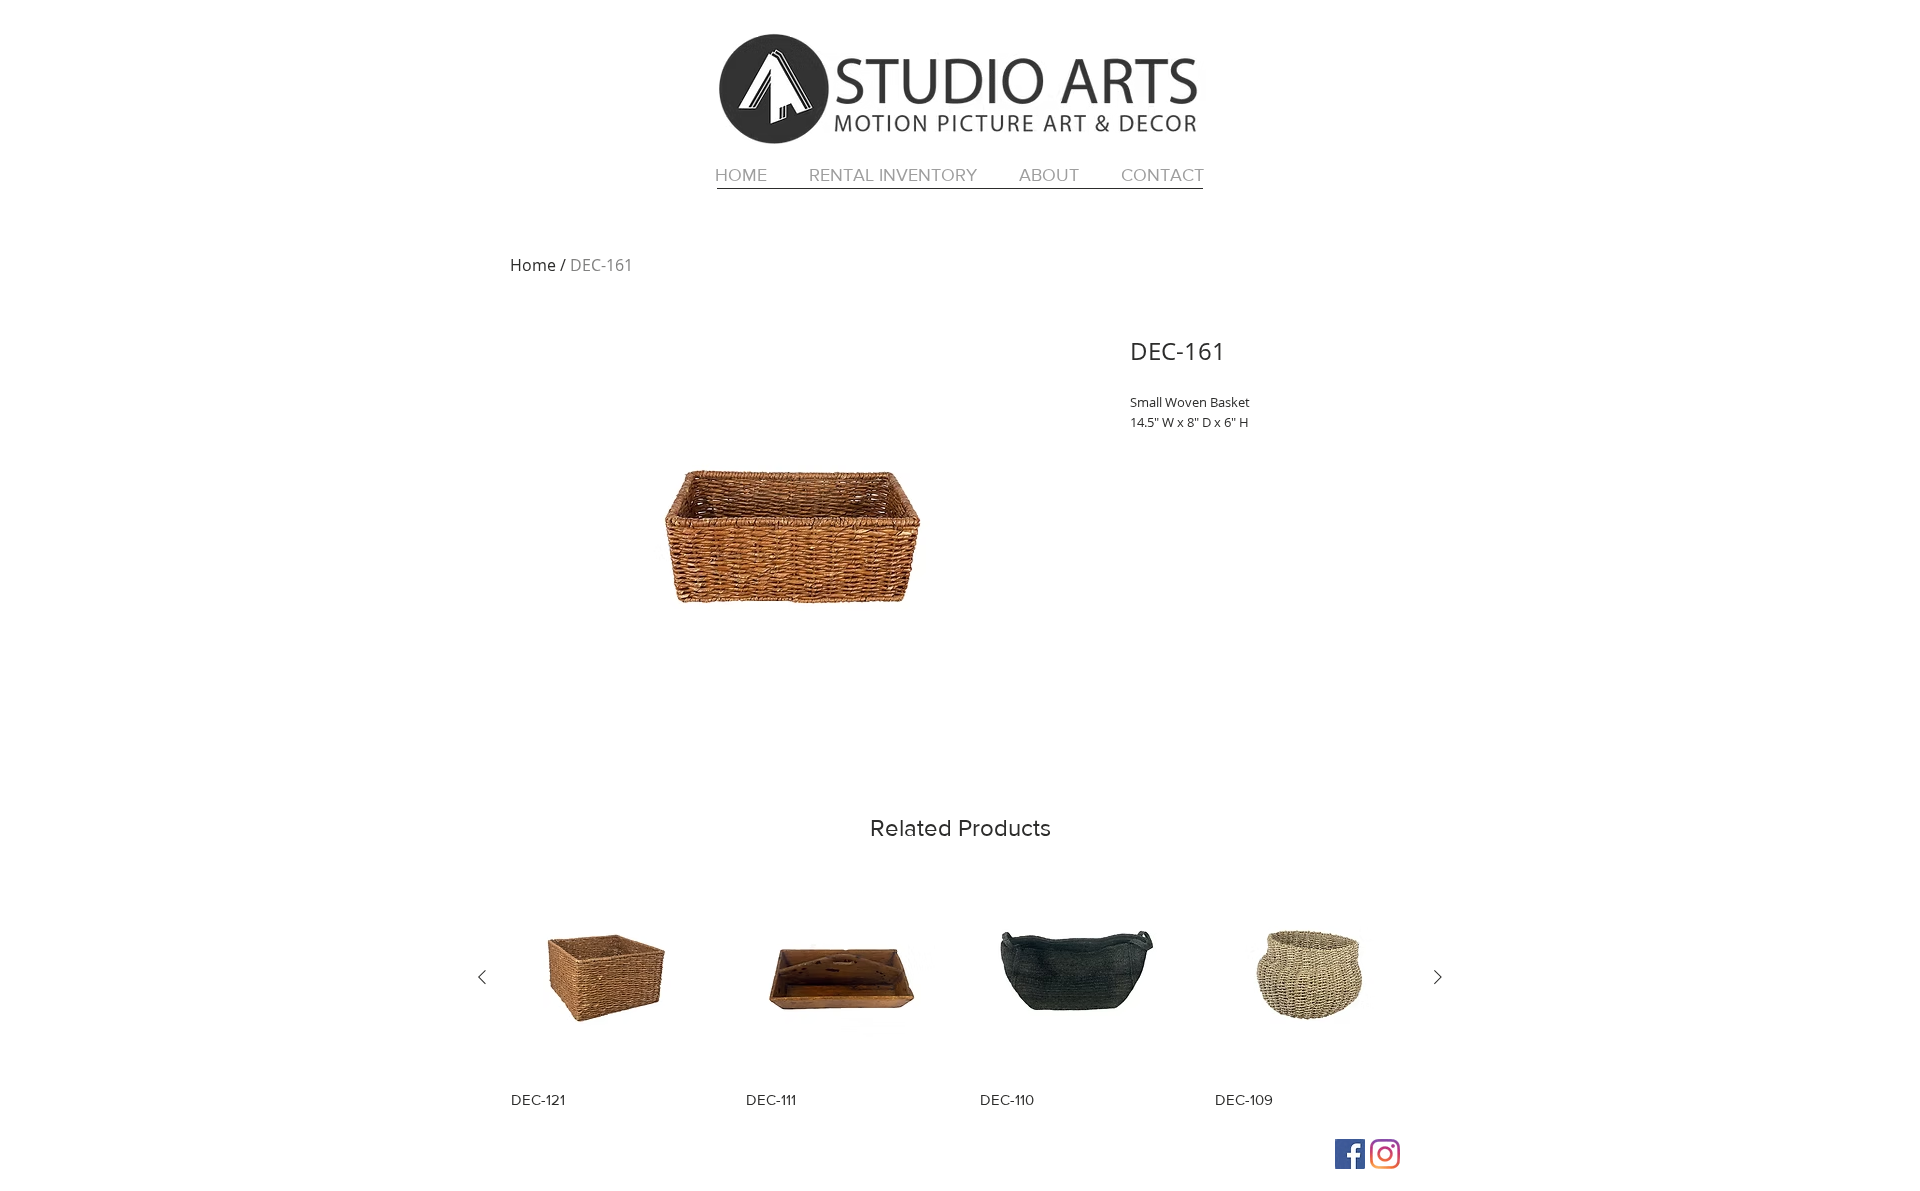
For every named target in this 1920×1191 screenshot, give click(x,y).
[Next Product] (1438, 977)
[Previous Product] (482, 977)
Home (533, 265)
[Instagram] (1385, 1154)
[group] (960, 994)
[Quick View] (608, 977)
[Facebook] (1350, 1154)
